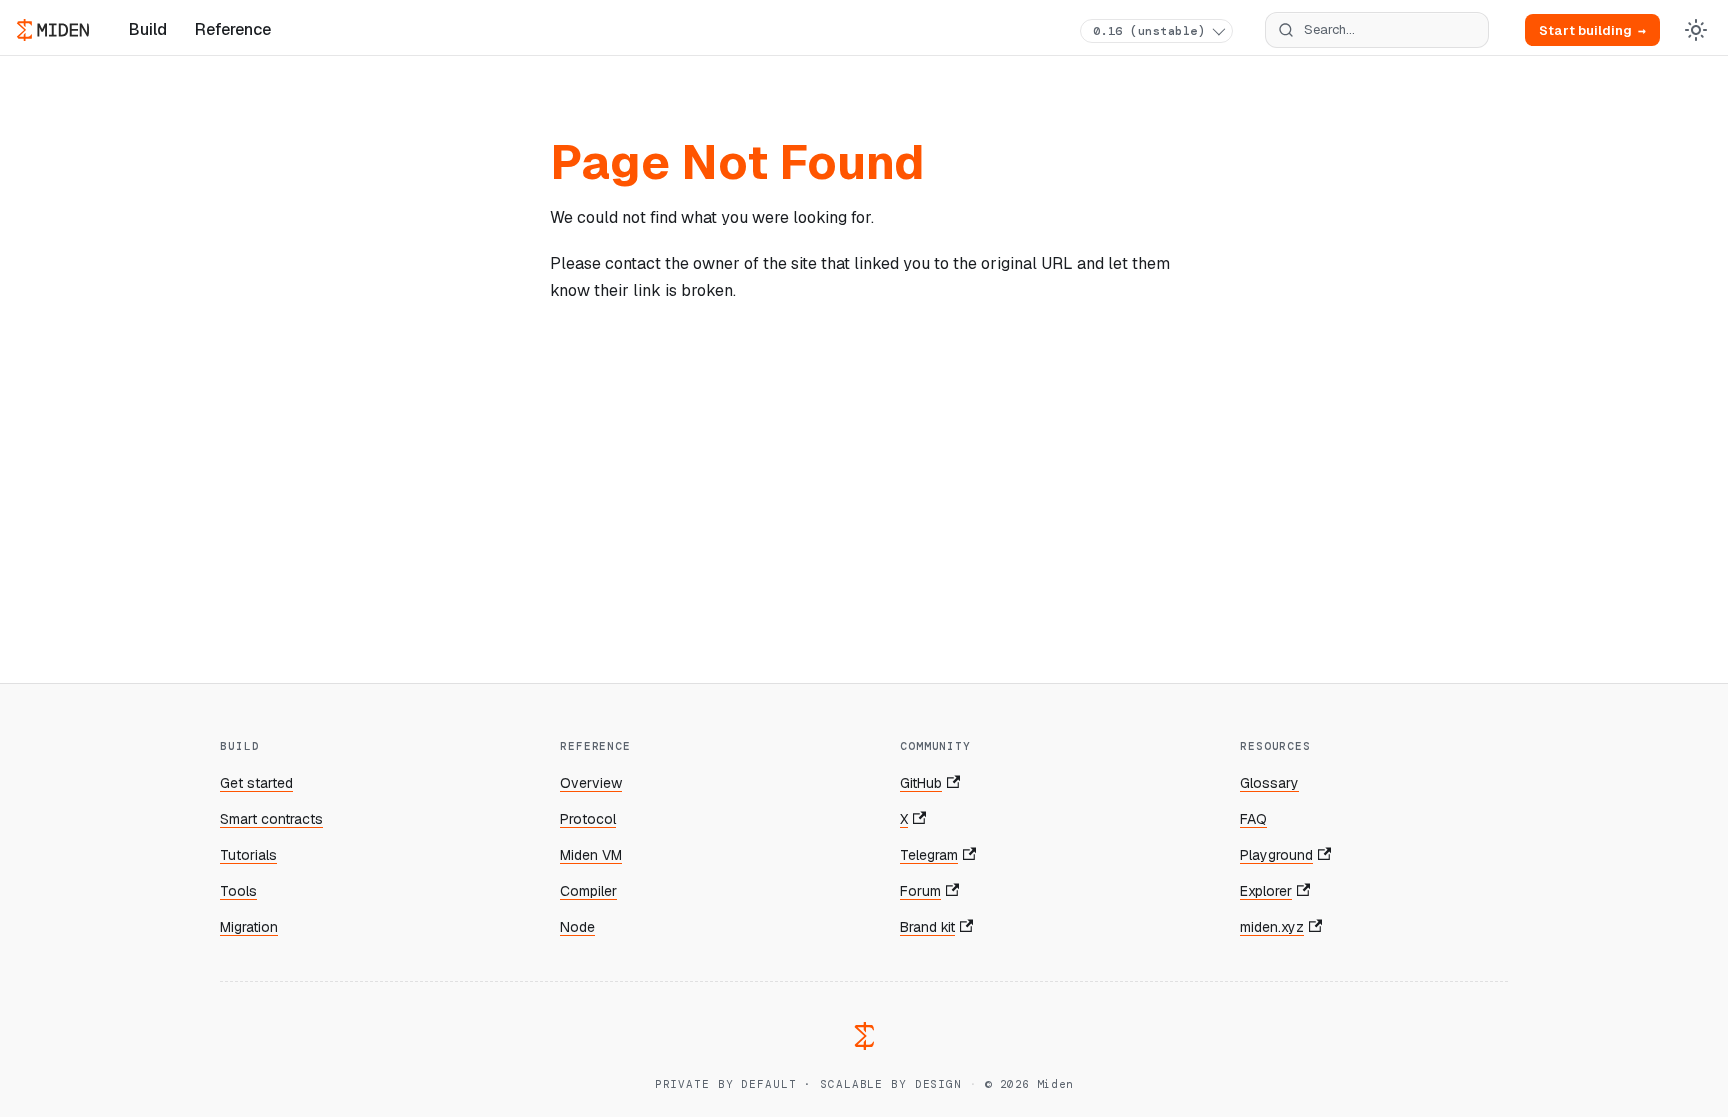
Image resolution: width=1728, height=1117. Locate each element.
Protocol (588, 819)
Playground (1276, 855)
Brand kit (927, 927)
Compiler (588, 891)
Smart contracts (271, 819)
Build (148, 29)
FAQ (1253, 819)
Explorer (1266, 891)
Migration (249, 927)
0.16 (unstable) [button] (1149, 31)
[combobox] (1377, 30)
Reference (233, 29)
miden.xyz (1272, 927)
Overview (591, 783)
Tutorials (248, 855)
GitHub (921, 783)
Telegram (929, 855)
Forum (920, 891)
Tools (238, 891)
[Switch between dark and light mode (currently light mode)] (1696, 30)
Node (577, 927)
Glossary (1269, 783)
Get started (256, 783)
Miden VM (591, 855)
